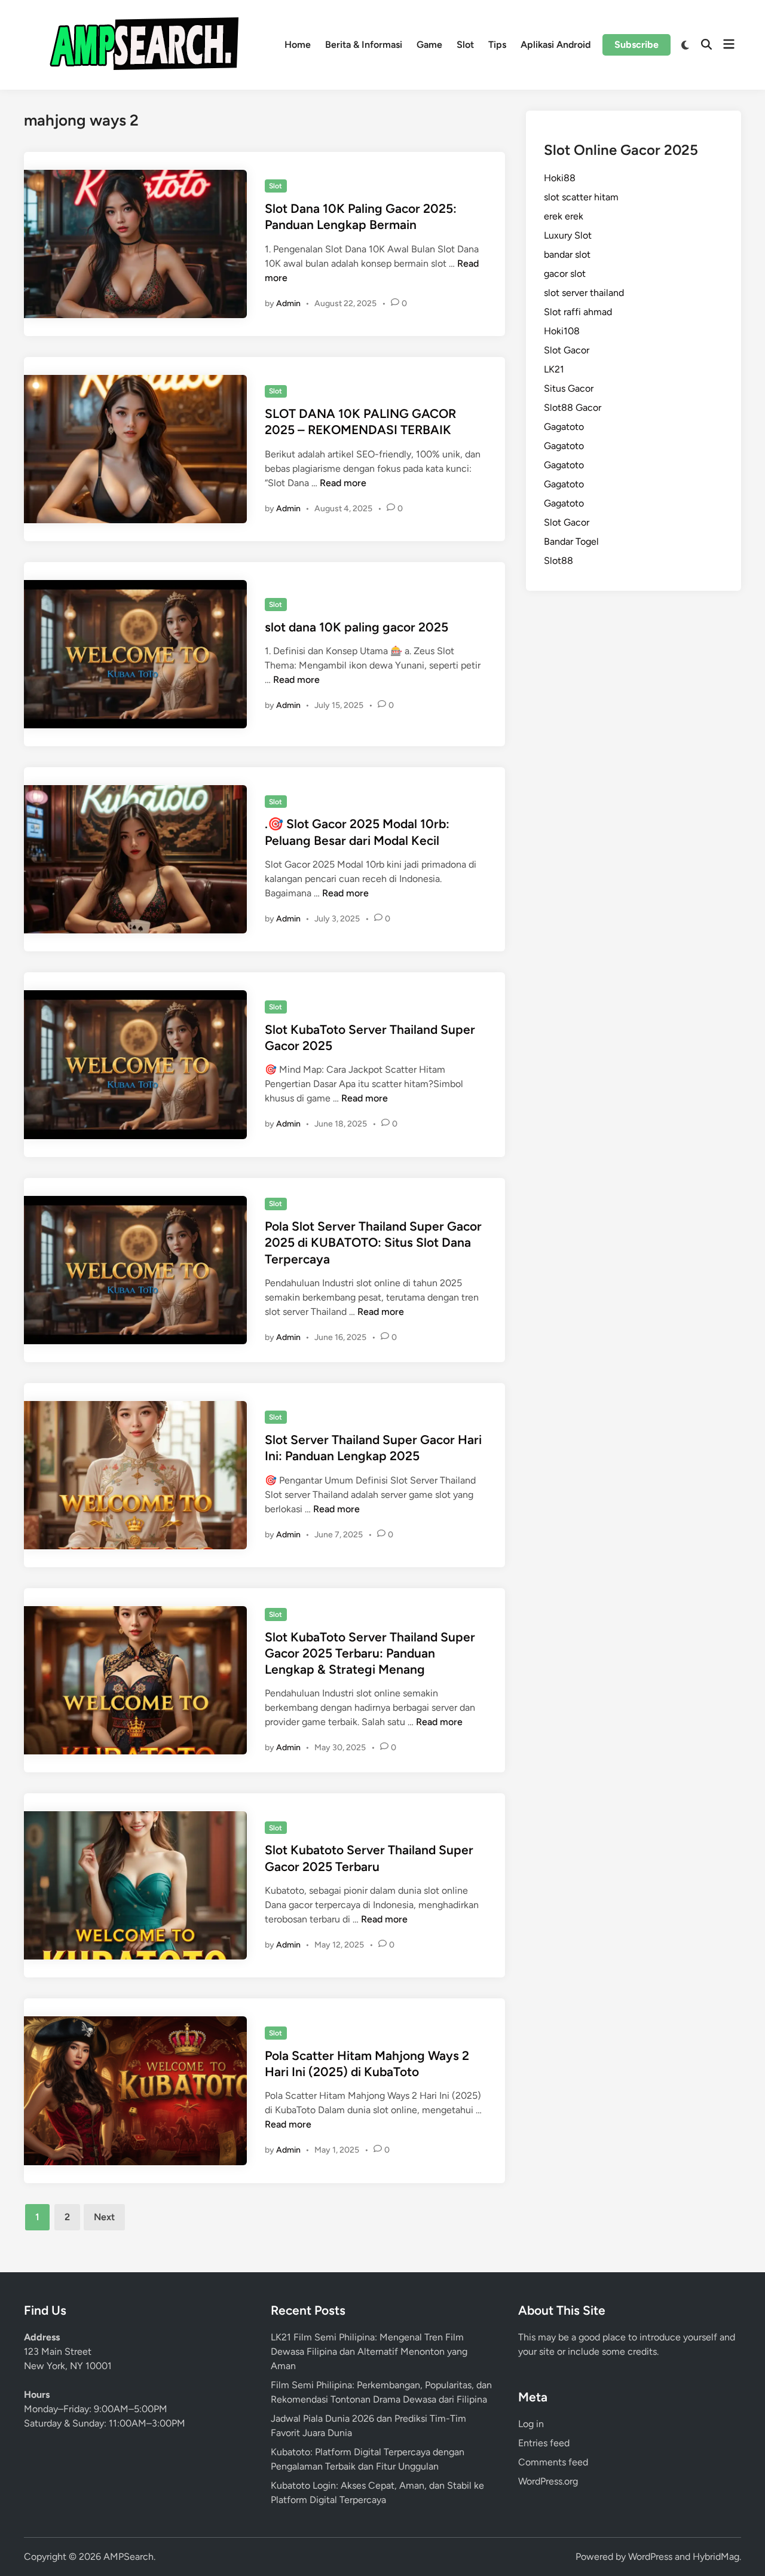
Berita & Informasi (364, 45)
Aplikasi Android (556, 45)
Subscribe (637, 45)
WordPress (650, 2557)
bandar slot (567, 254)
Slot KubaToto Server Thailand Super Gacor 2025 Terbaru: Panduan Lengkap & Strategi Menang (370, 1653)
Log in (531, 2424)
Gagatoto (564, 427)
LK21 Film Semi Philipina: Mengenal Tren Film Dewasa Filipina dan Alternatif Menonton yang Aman (369, 2351)
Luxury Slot (568, 235)
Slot (465, 45)
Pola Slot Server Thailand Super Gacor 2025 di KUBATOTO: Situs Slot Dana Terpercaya (373, 1243)
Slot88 (559, 561)
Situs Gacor (569, 388)
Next (104, 2217)
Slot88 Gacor (573, 408)
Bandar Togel (571, 541)
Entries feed (544, 2443)
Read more (343, 483)
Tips (497, 45)
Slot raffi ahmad (578, 312)
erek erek (564, 216)
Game (429, 45)
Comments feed (553, 2462)
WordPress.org (548, 2481)
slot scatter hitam (581, 197)
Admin (288, 303)
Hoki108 (562, 331)
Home (298, 45)
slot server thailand (584, 293)
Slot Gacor (567, 350)
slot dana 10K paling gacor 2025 (357, 627)
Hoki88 (560, 178)
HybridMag (716, 2557)
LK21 (554, 369)
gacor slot (565, 274)
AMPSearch (128, 2557)
